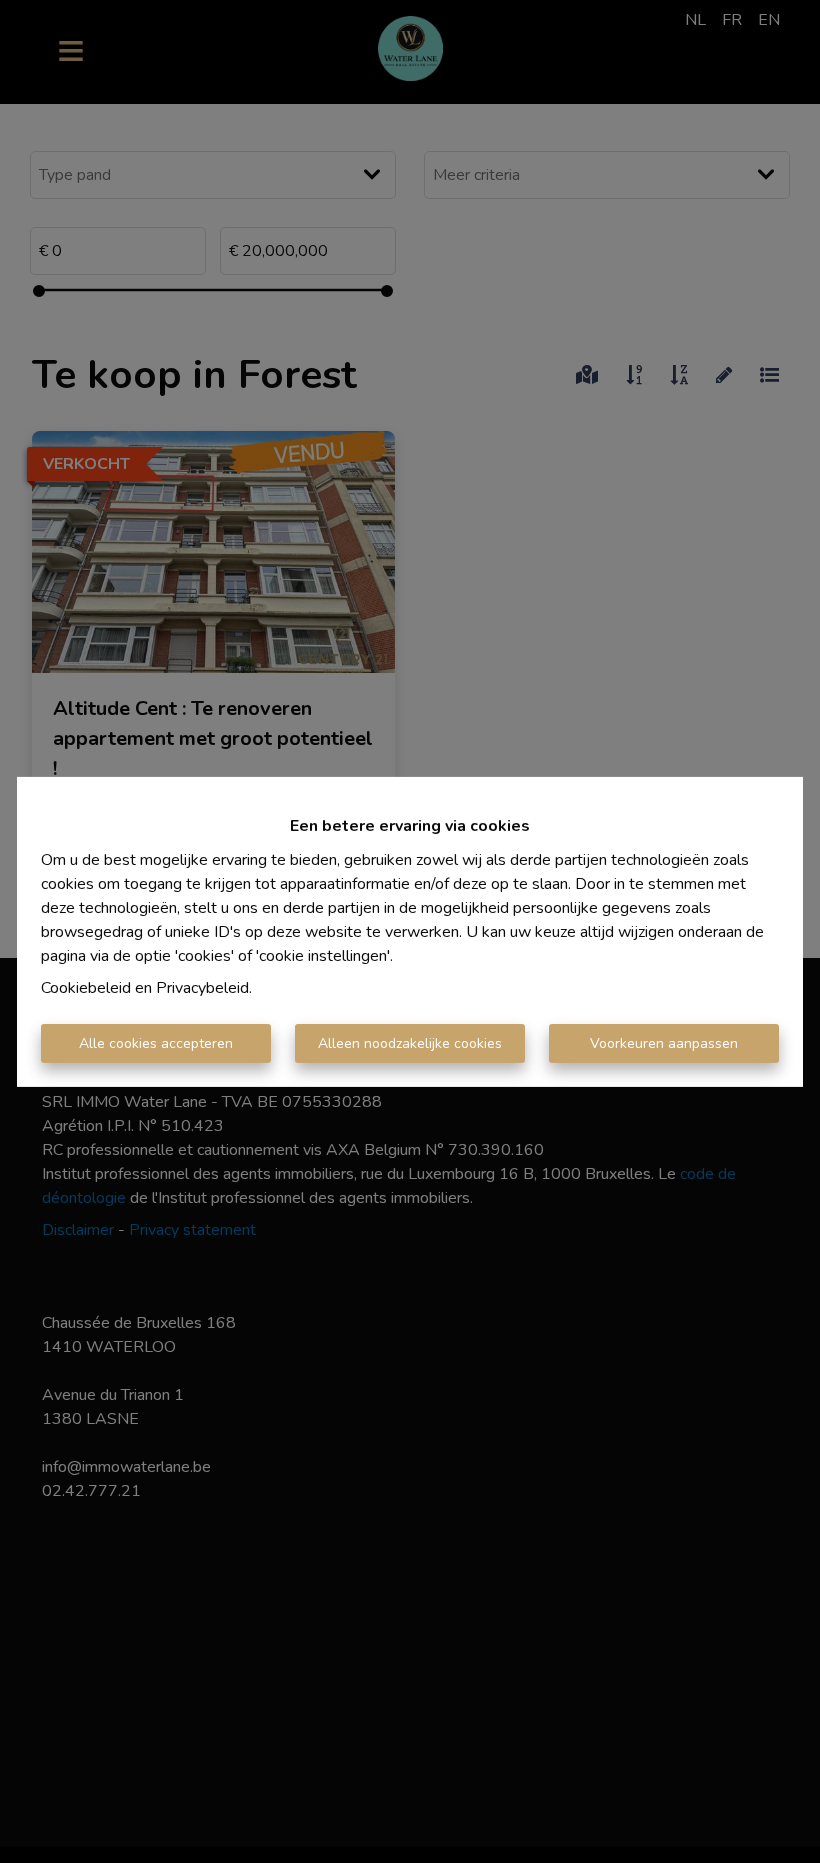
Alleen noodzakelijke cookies (410, 1043)
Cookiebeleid (86, 988)
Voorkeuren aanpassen (664, 1043)
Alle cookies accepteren (156, 1043)
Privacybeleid (202, 988)
